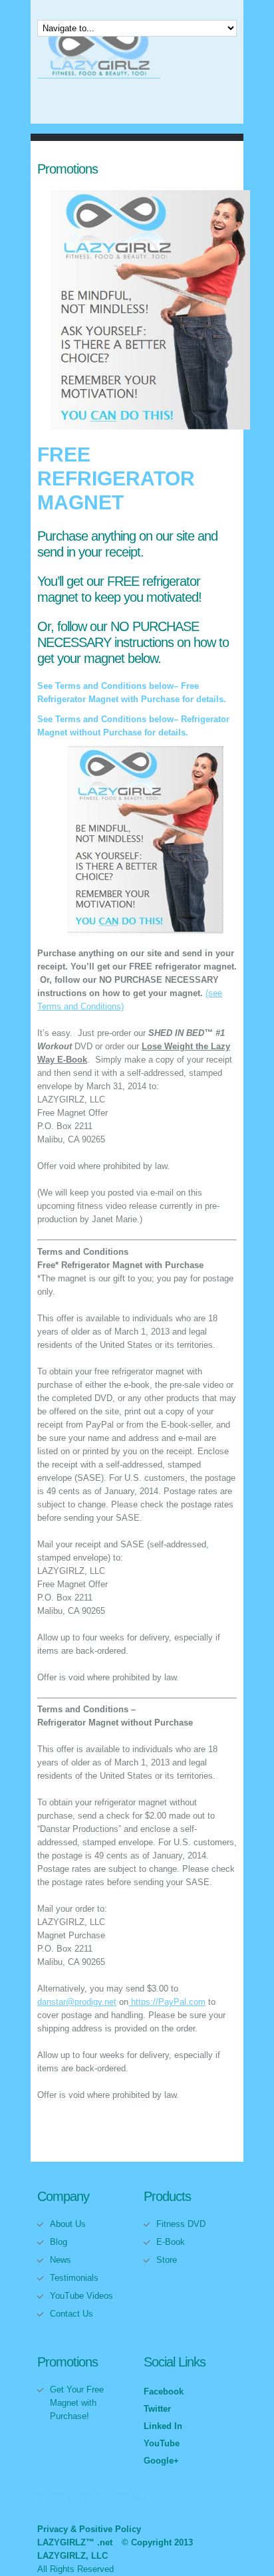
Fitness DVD (181, 2224)
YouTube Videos (81, 2296)
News (61, 2260)
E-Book (171, 2242)
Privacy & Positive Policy (89, 2529)
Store (167, 2260)
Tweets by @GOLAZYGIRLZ (93, 2496)
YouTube (162, 2443)
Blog (59, 2242)
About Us (68, 2224)
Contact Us (71, 2314)
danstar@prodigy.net (77, 2002)
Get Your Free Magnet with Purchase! (77, 2403)
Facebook (164, 2391)
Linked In (163, 2426)
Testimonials (74, 2278)
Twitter (157, 2409)
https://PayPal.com (167, 2002)
